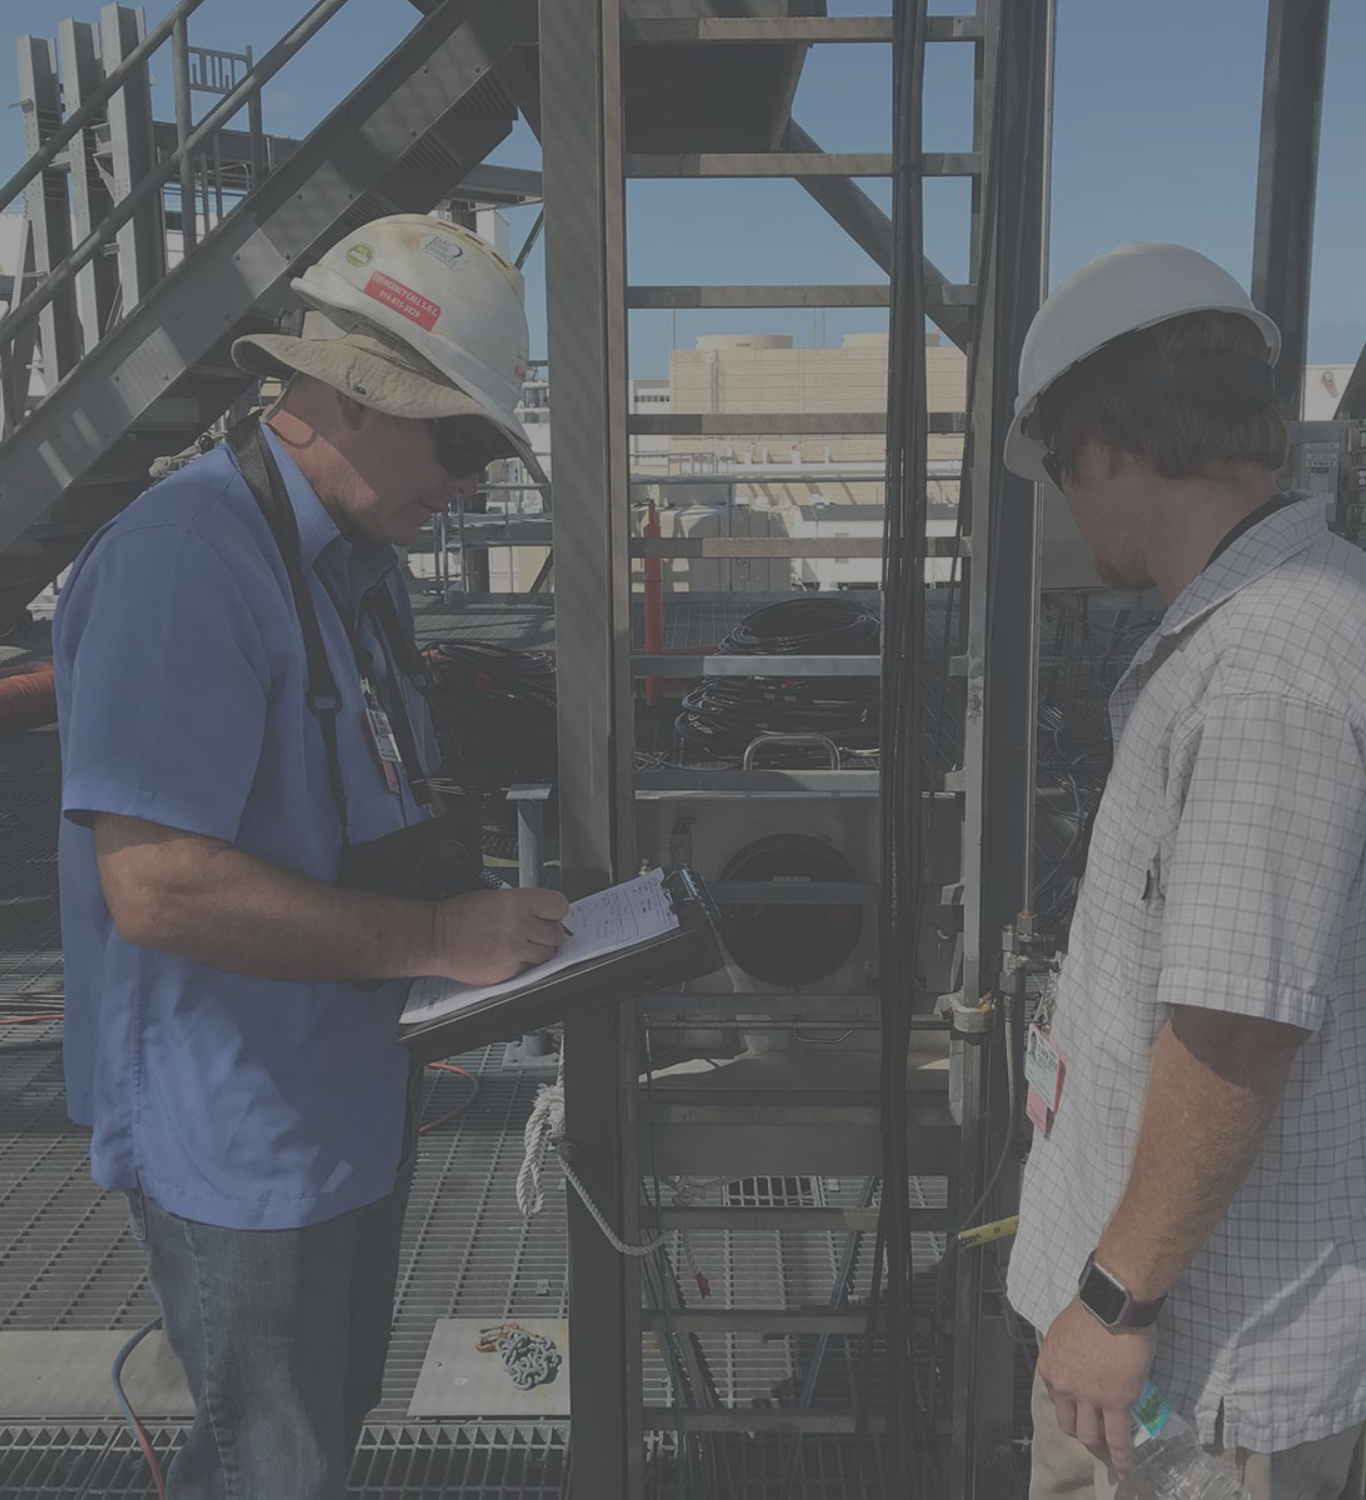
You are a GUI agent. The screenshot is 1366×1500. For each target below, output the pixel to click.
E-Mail (621, 1026)
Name (430, 1026)
